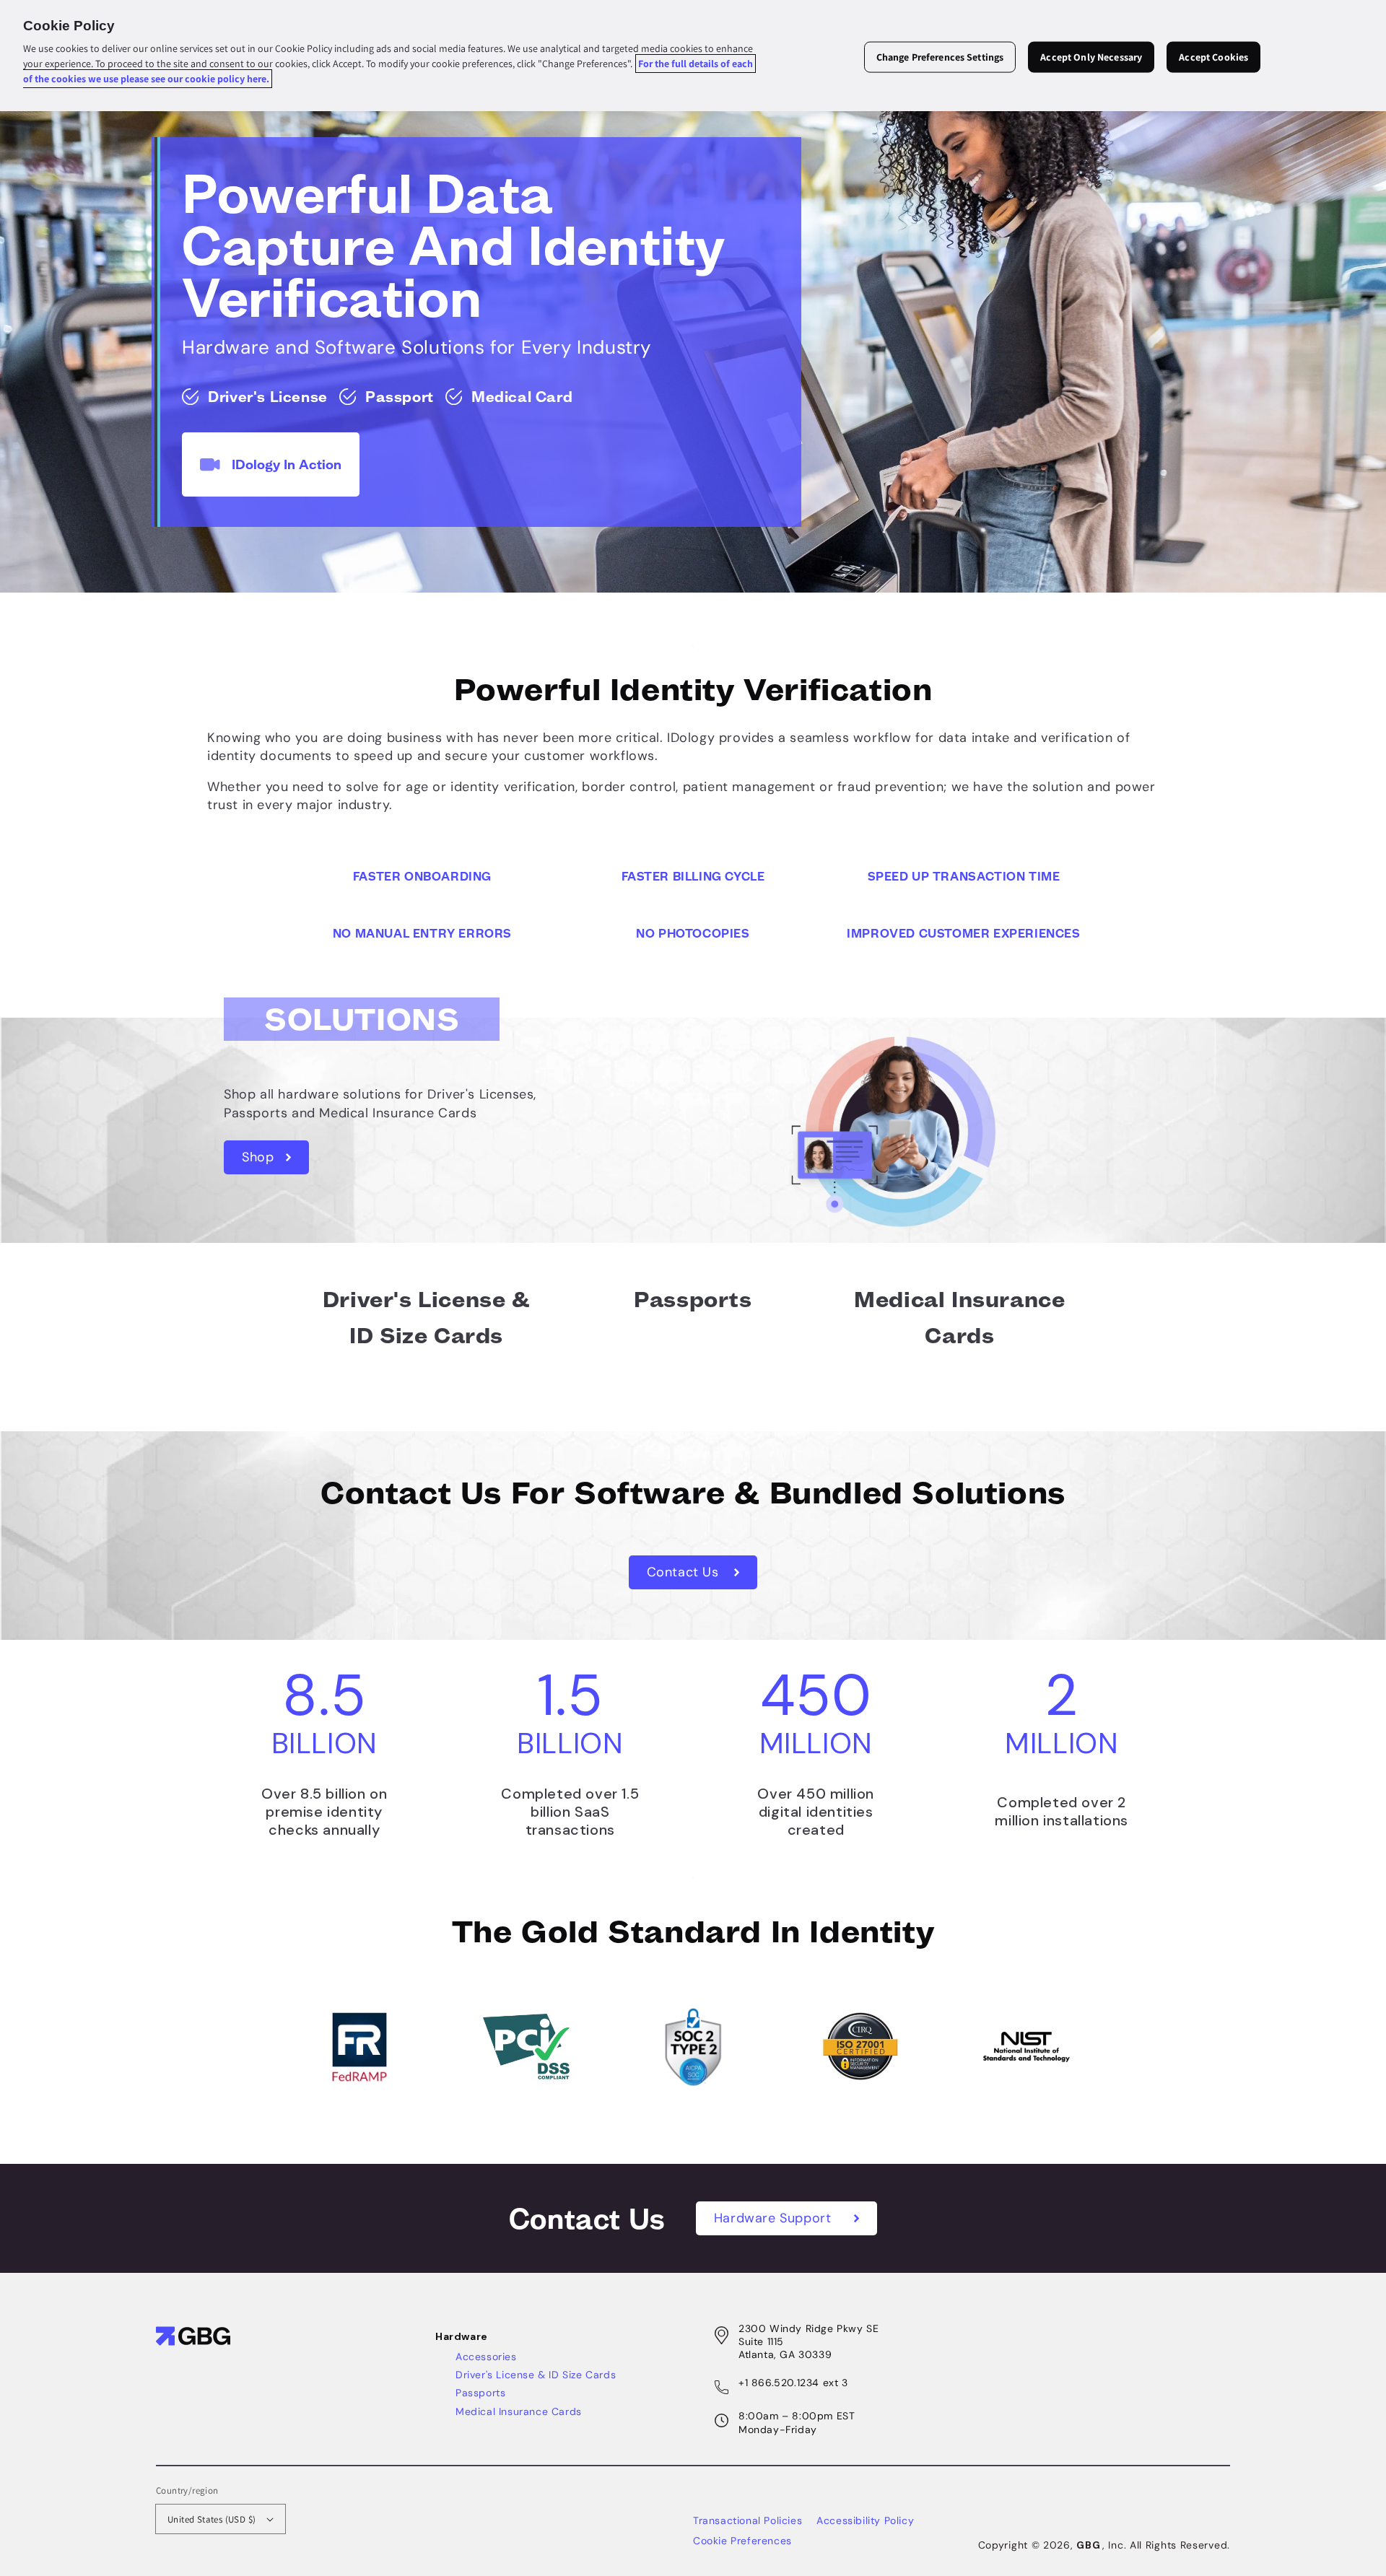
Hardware (462, 2336)
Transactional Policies (748, 2520)
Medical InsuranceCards (959, 1318)
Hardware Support (775, 2218)
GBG (1088, 2545)
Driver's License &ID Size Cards (427, 1318)
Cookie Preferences (742, 2541)
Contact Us (685, 1572)
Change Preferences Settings (940, 57)
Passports (693, 1300)
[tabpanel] (693, 324)
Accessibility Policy (865, 2520)
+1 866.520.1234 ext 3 (793, 2383)
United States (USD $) (212, 2519)
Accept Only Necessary (1091, 57)
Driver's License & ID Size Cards (536, 2375)
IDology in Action (287, 464)
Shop (260, 1157)
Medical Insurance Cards (519, 2411)
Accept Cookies (1213, 57)
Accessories (486, 2357)
